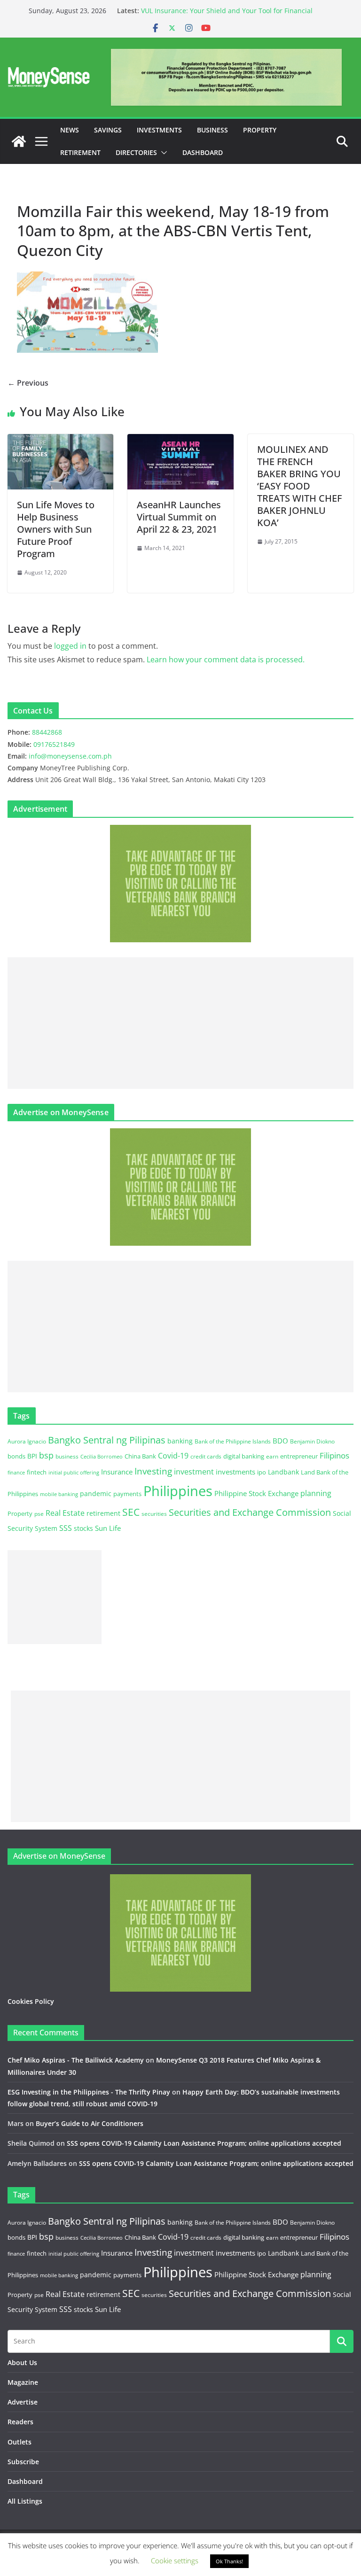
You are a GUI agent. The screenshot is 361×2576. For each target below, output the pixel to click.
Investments (159, 130)
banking (180, 1441)
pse (39, 1513)
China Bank (140, 1456)
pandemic (96, 1494)
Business (212, 130)
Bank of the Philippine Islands (233, 1441)
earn (272, 1456)
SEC (131, 1512)
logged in (70, 646)
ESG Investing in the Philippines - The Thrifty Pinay (89, 2092)
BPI (32, 1456)
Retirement (80, 152)
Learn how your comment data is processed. (226, 660)
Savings (108, 130)
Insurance (117, 1472)
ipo (262, 1472)
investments (235, 1472)
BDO (280, 1441)
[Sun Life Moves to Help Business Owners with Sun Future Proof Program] (60, 441)
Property (260, 130)
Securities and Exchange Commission (250, 1512)
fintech (37, 1472)
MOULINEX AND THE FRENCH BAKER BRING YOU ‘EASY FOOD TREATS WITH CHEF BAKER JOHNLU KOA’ (299, 486)
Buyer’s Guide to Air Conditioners (90, 2123)
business (67, 1456)
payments (127, 1494)
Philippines (178, 1491)
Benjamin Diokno (312, 1441)
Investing (153, 1471)
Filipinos (334, 1455)
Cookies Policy (31, 2001)
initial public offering (74, 1472)
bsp (46, 1455)
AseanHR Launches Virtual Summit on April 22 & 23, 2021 (179, 517)
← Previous (28, 383)
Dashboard (203, 152)
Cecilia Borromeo (102, 1457)
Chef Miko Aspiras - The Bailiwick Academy (76, 2060)
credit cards (206, 1456)
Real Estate (65, 1513)
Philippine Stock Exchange (256, 1493)
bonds (16, 1456)
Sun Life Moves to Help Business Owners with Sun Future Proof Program (56, 529)
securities (154, 1513)
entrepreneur (299, 1456)
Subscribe (23, 2462)
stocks (83, 1528)
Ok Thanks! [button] (229, 2561)
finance (16, 1473)
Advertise (23, 2402)
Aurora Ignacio (27, 1441)
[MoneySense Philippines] (19, 141)
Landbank (283, 1472)
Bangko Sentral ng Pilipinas (107, 1440)
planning (316, 1493)
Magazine (23, 2382)
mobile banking (59, 1494)
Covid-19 (173, 1456)
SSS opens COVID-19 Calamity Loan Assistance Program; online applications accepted (204, 2143)
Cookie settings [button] (175, 2560)
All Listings (25, 2501)
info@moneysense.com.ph (70, 756)
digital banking (244, 1456)
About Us (22, 2363)
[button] (162, 153)
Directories (136, 152)
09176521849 (54, 744)
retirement (103, 1513)
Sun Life (108, 1528)
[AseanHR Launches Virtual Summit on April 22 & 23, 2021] (180, 441)
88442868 (47, 732)
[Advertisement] (180, 1023)
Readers (20, 2422)
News (70, 130)
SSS (66, 1528)
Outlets (20, 2442)
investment (194, 1472)
